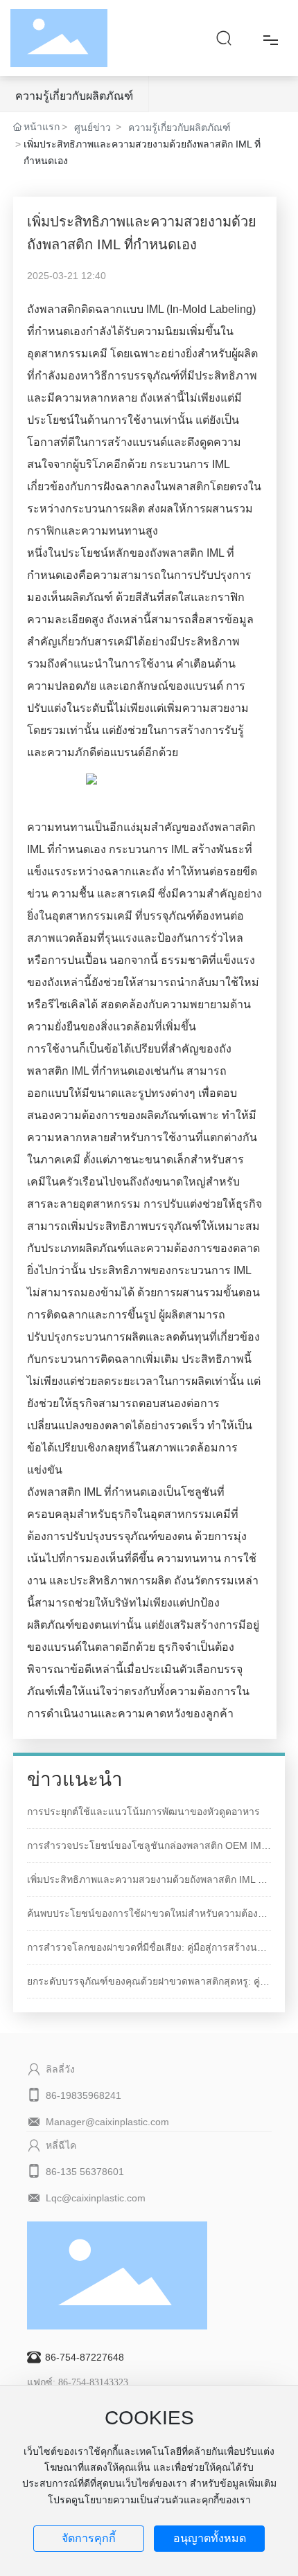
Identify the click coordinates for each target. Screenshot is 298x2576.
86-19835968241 (84, 2095)
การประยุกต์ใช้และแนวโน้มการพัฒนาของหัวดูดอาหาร (143, 1812)
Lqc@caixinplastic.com (96, 2198)
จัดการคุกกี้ (89, 2538)
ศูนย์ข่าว (93, 127)
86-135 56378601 (85, 2172)
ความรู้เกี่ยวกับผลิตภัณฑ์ (74, 96)
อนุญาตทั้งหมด (210, 2538)
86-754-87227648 (85, 2357)
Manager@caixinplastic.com (107, 2122)
